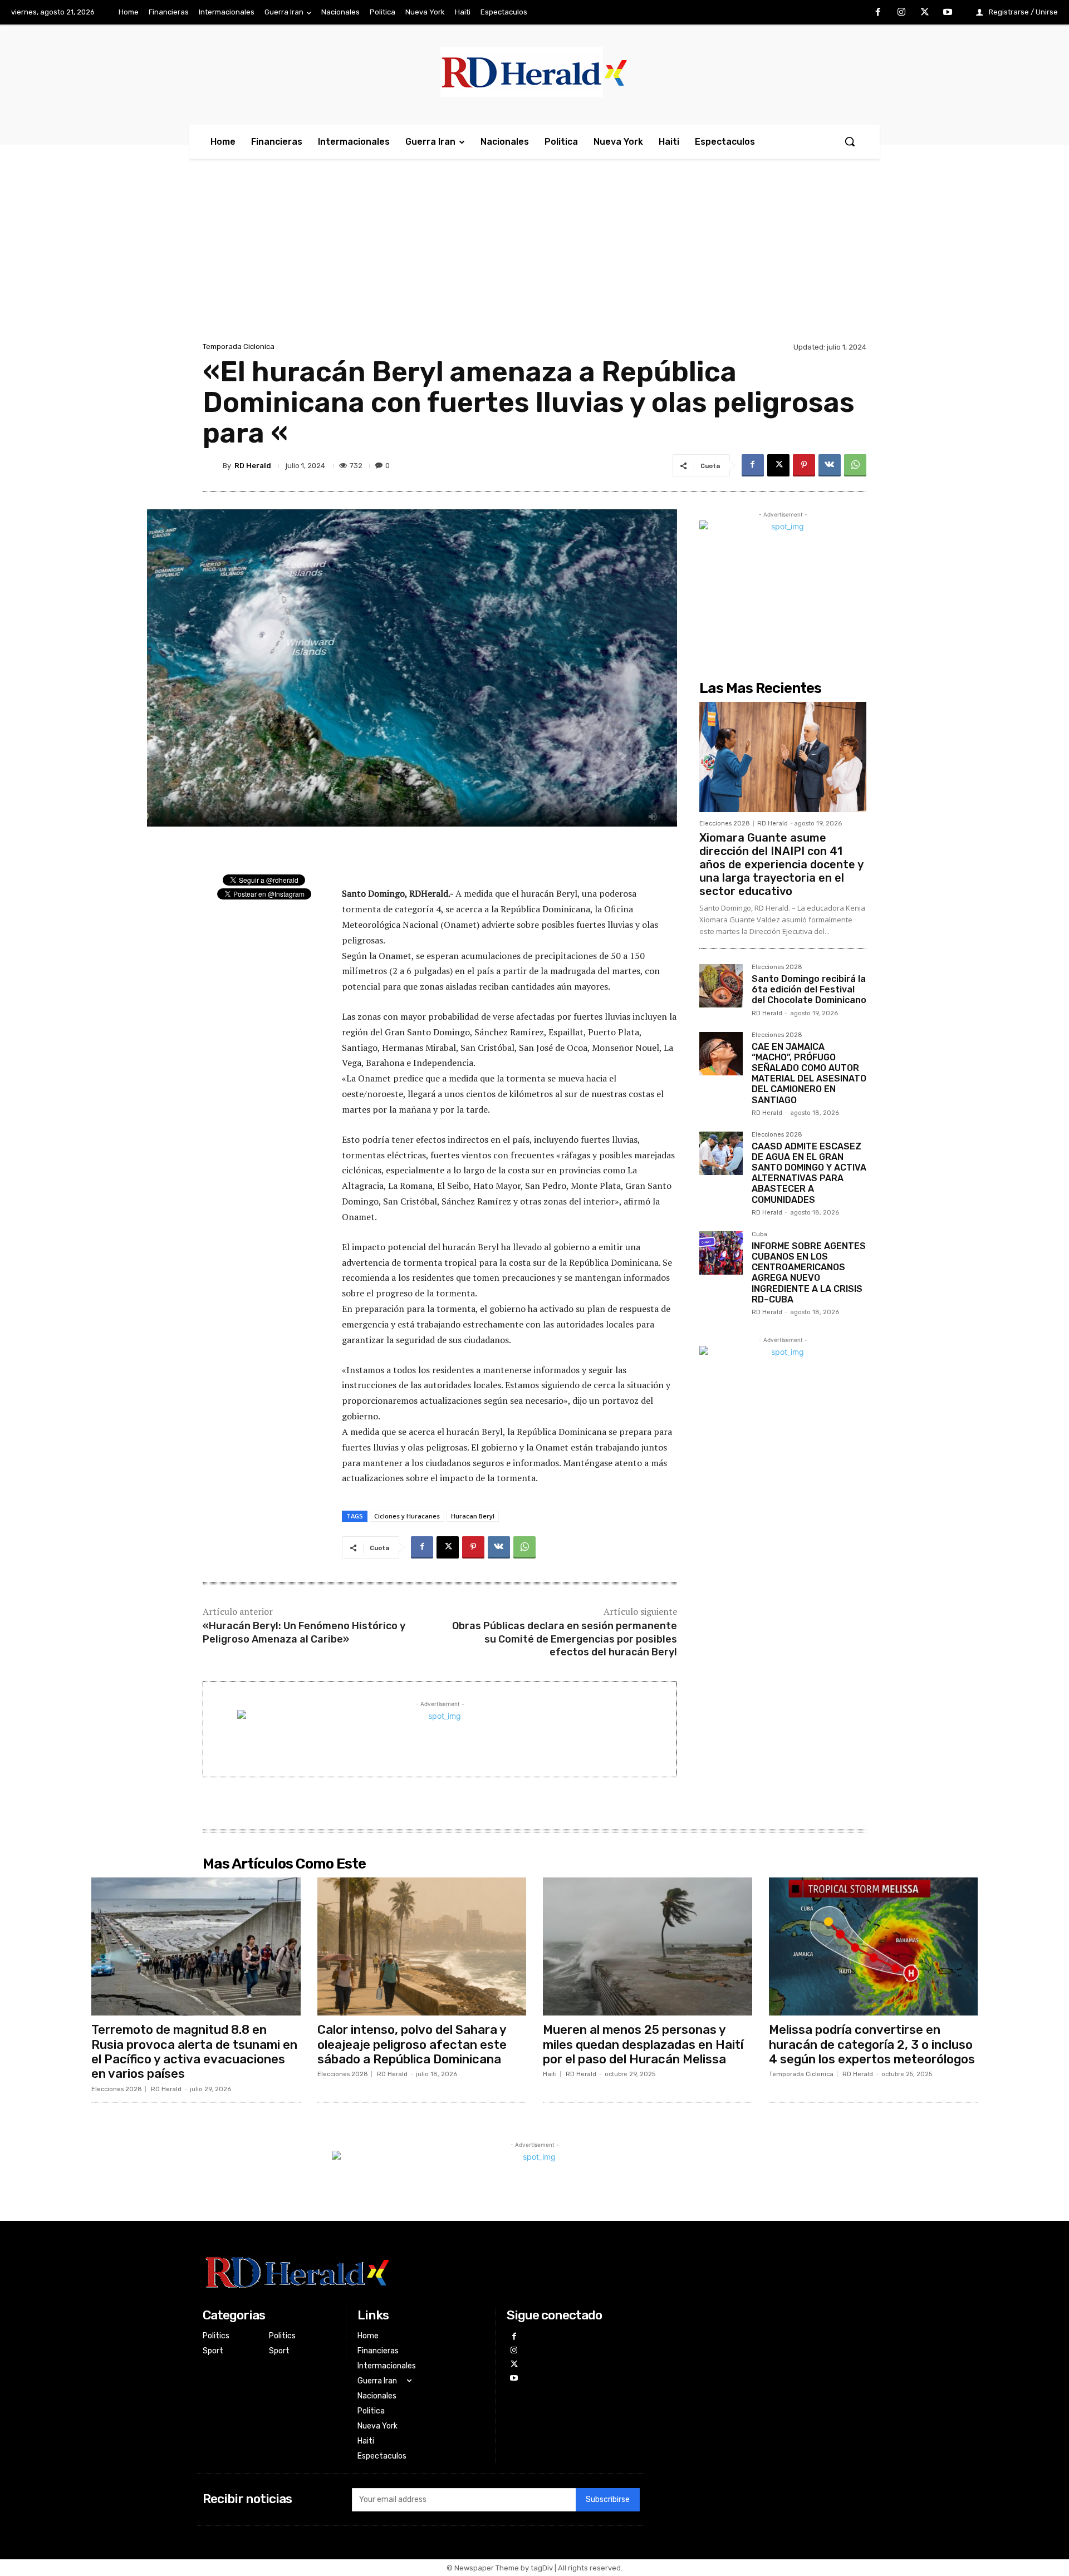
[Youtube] (948, 13)
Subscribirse (608, 2499)
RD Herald (253, 466)
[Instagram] (901, 13)
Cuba (759, 1235)
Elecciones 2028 (725, 824)
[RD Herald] (213, 465)
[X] (925, 13)
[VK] (830, 465)
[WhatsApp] (855, 465)
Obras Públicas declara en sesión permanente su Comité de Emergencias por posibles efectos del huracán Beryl (565, 1639)
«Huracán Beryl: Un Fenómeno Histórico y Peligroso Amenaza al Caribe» (304, 1632)
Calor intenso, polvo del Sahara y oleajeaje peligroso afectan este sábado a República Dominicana (412, 2044)
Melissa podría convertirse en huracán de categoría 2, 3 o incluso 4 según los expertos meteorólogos (872, 2044)
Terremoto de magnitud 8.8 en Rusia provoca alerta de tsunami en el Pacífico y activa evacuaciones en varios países (194, 2052)
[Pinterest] (804, 465)
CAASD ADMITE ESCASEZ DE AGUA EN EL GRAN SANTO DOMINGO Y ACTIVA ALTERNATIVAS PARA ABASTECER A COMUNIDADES (809, 1173)
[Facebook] (879, 13)
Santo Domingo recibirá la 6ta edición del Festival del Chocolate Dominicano (809, 989)
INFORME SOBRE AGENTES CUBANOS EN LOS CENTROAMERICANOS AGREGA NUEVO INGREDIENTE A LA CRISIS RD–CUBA (809, 1273)
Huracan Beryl (473, 1516)
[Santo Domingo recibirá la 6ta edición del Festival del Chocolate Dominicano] (721, 986)
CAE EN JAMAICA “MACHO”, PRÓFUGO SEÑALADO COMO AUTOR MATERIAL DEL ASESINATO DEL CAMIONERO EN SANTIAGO (809, 1073)
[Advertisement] (534, 256)
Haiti (550, 2074)
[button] (850, 141)
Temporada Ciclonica (239, 346)
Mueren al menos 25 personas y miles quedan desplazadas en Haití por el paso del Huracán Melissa (643, 2044)
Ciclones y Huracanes (407, 1516)
